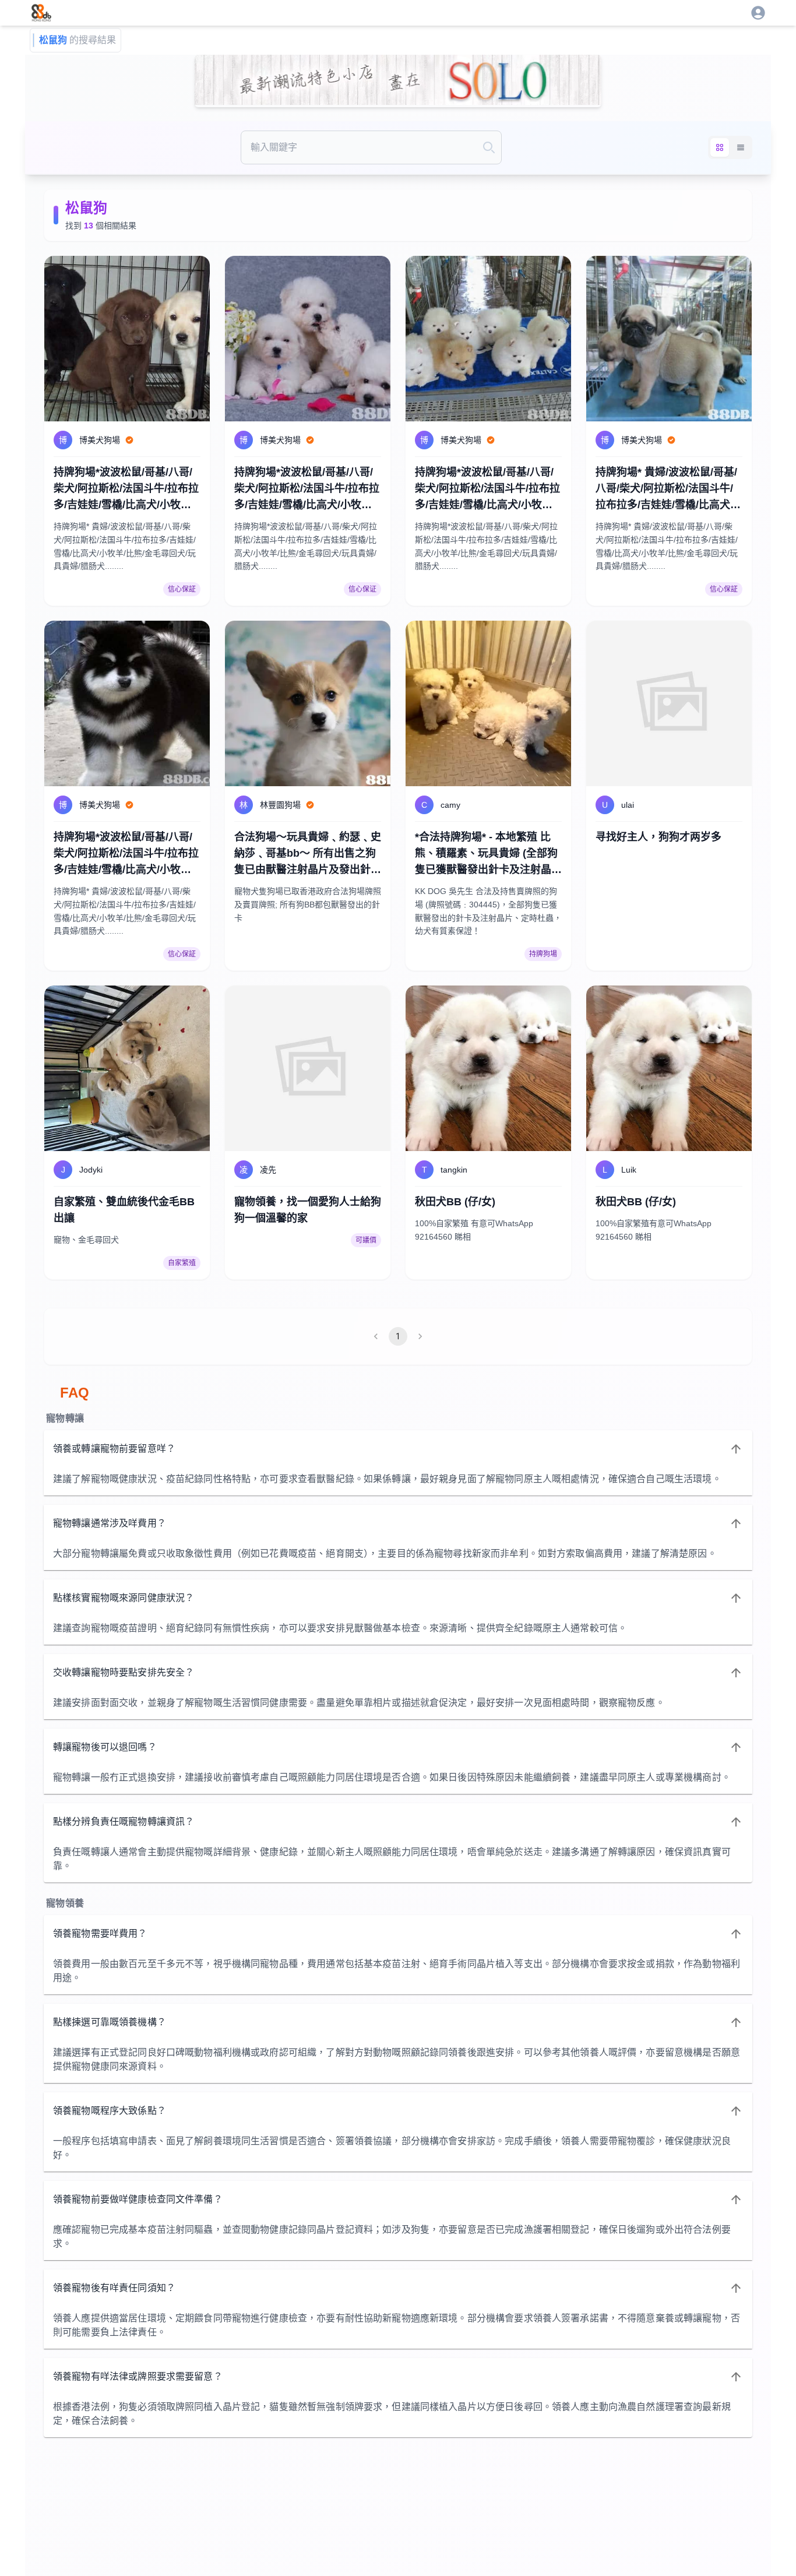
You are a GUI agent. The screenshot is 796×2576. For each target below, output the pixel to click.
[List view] (741, 147)
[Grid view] (720, 147)
